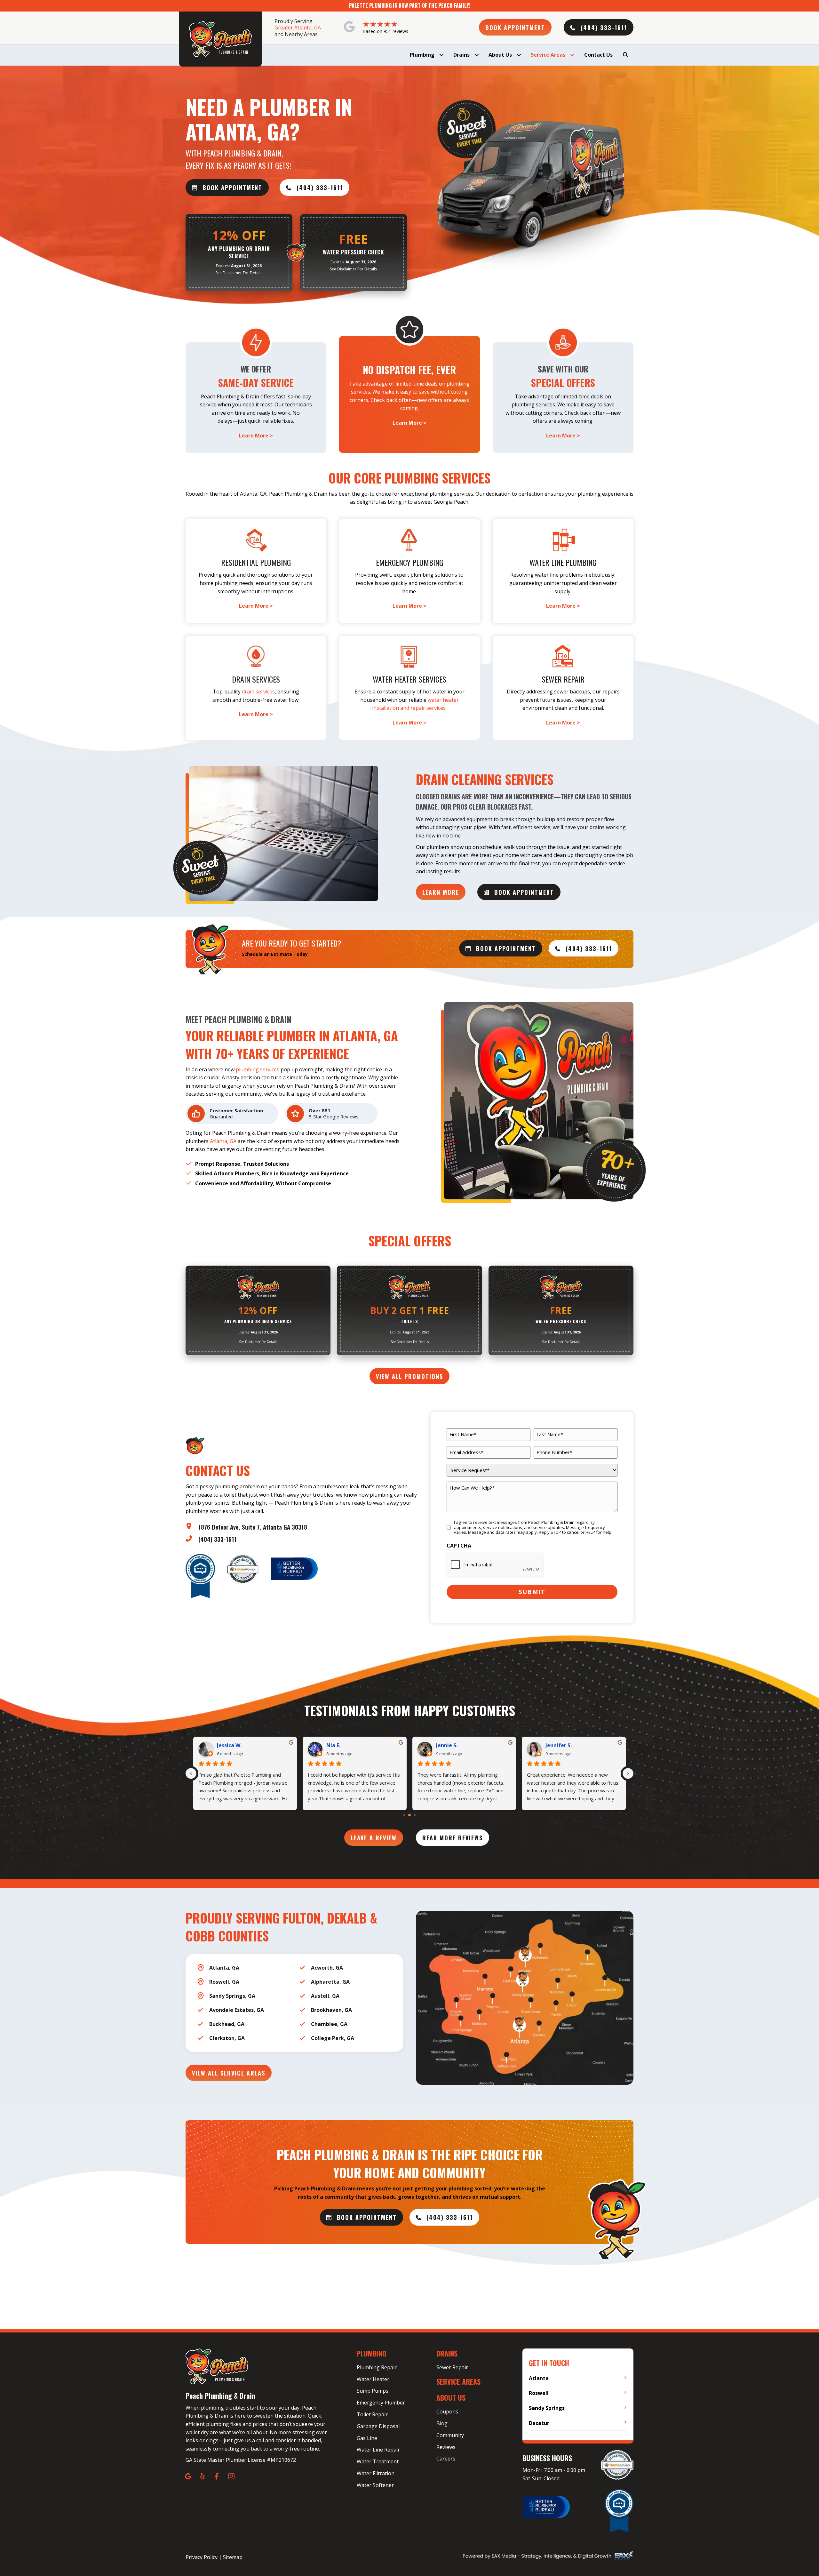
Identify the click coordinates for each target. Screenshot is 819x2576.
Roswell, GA (224, 1982)
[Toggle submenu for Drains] (477, 55)
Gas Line (367, 2438)
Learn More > (256, 436)
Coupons (447, 2412)
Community (450, 2435)
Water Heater (373, 2379)
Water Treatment (378, 2461)
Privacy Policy (202, 2557)
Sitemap (233, 2557)
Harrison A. (560, 1745)
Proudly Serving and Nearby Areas (298, 28)
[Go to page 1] (410, 1815)
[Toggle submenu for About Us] (519, 55)
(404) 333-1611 (218, 1539)
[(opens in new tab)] (294, 1568)
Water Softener (375, 2485)
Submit (532, 1592)
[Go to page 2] (414, 1815)
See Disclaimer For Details (239, 273)
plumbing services (258, 1069)
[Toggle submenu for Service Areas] (572, 55)
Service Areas (458, 2381)
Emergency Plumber (381, 2403)
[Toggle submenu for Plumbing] (441, 55)
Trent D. (446, 1745)
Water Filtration (376, 2473)
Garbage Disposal (378, 2426)
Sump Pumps (373, 2391)
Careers (446, 2459)
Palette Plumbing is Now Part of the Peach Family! (410, 5)
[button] (515, 27)
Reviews (446, 2447)
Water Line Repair (378, 2450)
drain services (258, 692)
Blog (442, 2423)
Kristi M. (337, 1745)
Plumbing (372, 2353)
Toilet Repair (372, 2414)
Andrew (227, 1745)
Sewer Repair (452, 2367)
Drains (447, 2353)
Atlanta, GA (223, 1141)
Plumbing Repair (377, 2367)
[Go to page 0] (404, 1815)
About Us (451, 2397)
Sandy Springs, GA (232, 1996)
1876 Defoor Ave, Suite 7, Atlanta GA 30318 (253, 1527)
